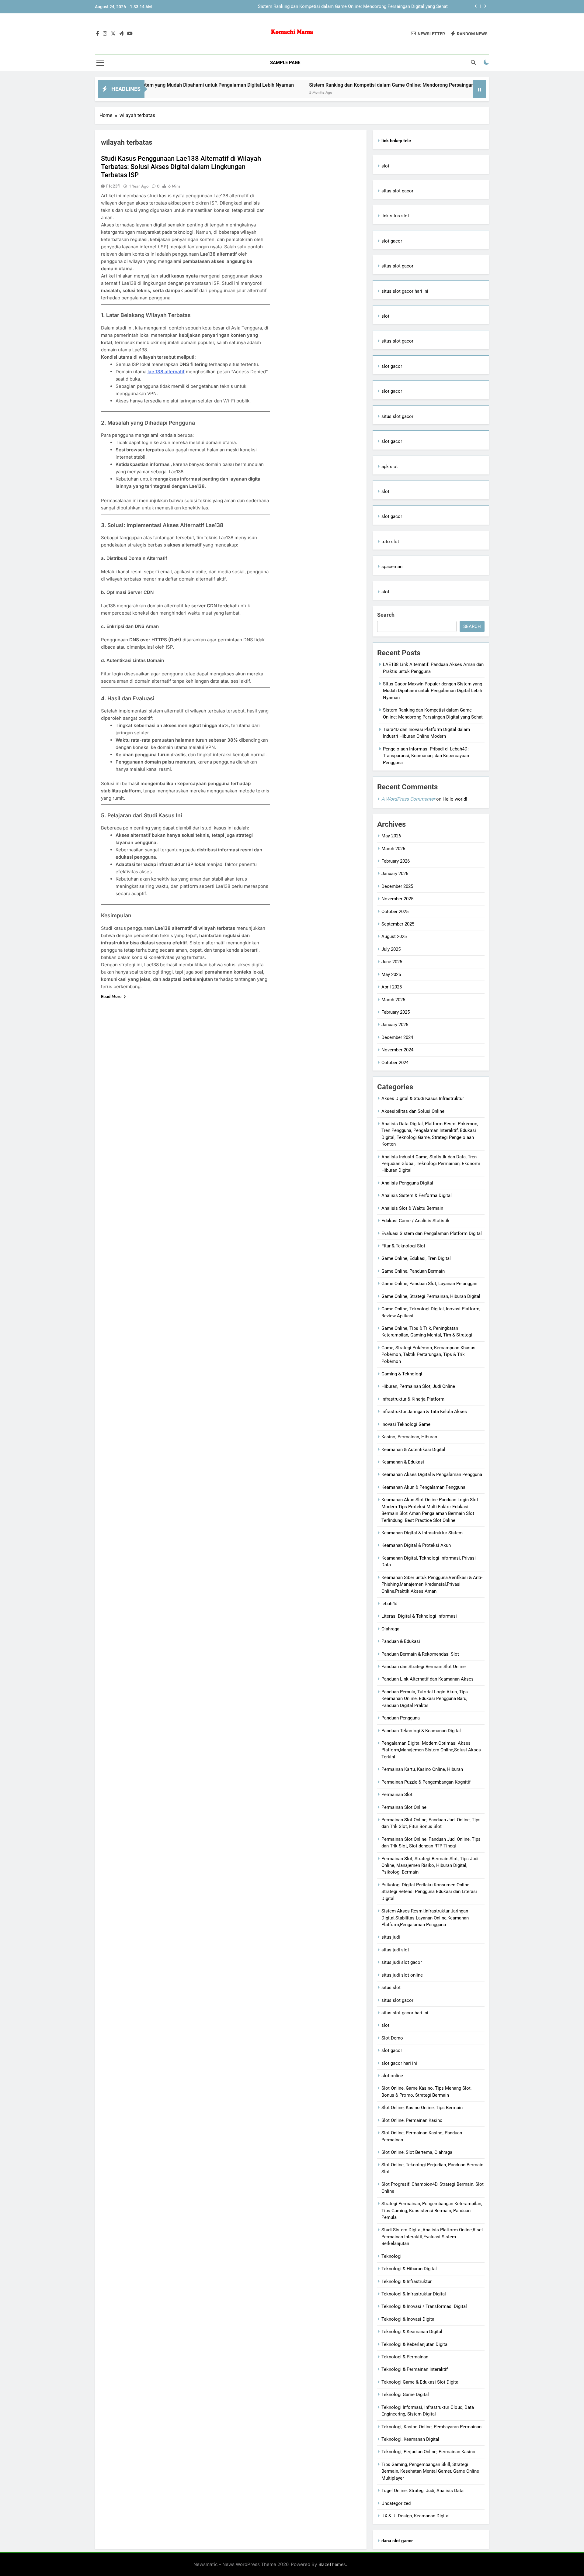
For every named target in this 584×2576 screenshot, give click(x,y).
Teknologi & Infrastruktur (407, 2281)
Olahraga (390, 1629)
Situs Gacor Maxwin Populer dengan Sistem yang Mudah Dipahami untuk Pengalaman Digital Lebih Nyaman (433, 691)
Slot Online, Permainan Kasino (412, 2120)
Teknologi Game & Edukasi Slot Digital (421, 2382)
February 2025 (396, 1012)
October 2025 (395, 912)
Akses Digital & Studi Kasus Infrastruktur (423, 1098)
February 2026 (396, 861)
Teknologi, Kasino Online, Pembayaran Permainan (431, 2427)
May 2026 (391, 836)
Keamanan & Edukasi (403, 1462)
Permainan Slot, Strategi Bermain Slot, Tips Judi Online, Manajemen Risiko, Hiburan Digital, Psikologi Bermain (430, 1866)
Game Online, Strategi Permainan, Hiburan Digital (431, 1296)
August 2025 (394, 936)
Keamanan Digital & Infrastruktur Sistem (422, 1533)
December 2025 (397, 886)
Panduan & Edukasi (401, 1641)
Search (386, 615)
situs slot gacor (397, 191)
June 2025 (392, 962)
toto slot (390, 542)
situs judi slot (395, 1950)
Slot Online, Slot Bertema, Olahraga (417, 2152)
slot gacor (392, 241)
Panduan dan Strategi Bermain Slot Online (424, 1667)
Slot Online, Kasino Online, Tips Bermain (422, 2108)
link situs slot (395, 216)
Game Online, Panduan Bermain (413, 1271)
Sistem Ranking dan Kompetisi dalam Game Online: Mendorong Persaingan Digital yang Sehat (324, 85)
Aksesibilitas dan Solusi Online (413, 1111)
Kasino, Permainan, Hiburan (409, 1437)
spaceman (392, 567)
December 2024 (397, 1037)
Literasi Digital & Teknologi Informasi (419, 1616)
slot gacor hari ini (399, 2063)
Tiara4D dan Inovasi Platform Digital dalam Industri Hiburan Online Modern (372, 7)
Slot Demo (392, 2038)
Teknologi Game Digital (405, 2395)
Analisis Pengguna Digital (407, 1183)
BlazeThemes (332, 2564)
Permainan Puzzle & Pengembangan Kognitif (426, 1782)
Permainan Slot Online (404, 1807)
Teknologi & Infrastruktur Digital (414, 2294)
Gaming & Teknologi (402, 1374)
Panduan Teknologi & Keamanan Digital (421, 1731)
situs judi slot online (402, 1975)
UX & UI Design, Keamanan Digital (415, 2516)
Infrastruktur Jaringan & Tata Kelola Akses (424, 1412)
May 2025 (391, 974)
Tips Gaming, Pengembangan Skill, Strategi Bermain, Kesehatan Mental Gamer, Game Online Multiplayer (430, 2471)
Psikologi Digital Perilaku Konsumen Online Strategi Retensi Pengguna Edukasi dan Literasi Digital (429, 1892)
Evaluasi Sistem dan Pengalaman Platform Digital (432, 1233)
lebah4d (389, 1604)
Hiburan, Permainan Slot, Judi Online (418, 1386)
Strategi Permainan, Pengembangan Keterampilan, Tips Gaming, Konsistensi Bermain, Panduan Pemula (432, 2210)
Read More (111, 996)
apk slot (390, 467)
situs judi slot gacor (402, 1962)
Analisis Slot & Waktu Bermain (412, 1208)
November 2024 (397, 1050)
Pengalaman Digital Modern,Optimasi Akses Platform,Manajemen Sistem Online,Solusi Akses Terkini (431, 1750)
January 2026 (395, 874)
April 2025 (392, 987)
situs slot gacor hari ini (405, 291)
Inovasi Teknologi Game (406, 1424)
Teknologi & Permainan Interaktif (415, 2369)
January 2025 (395, 1025)
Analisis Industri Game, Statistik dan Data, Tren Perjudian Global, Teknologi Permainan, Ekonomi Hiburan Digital (431, 1164)
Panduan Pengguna (401, 1718)
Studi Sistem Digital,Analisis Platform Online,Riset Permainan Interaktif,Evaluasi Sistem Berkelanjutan (432, 2237)
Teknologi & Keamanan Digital (412, 2332)
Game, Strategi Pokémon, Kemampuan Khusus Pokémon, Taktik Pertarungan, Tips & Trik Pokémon (428, 1355)
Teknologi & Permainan (405, 2357)
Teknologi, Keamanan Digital (410, 2439)
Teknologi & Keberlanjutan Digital (415, 2344)
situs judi (391, 1937)
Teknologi (391, 2256)
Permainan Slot (397, 1795)
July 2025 (391, 949)
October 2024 (395, 1063)
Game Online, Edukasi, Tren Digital (416, 1258)
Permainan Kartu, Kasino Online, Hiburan (422, 1769)
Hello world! (455, 799)
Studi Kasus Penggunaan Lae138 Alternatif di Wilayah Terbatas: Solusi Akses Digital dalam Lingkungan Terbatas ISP (181, 167)
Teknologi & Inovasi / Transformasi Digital (424, 2306)
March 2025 (393, 1000)
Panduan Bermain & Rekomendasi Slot (420, 1654)
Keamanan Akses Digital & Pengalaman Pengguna (432, 1474)
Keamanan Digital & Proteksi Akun (416, 1545)
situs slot (391, 1988)
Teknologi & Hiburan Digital (409, 2269)
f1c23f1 (113, 186)
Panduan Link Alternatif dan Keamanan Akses (428, 1679)
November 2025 (397, 899)
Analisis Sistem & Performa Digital (417, 1195)
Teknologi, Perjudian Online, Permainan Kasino (428, 2452)
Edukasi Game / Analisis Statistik (415, 1221)
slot (385, 166)
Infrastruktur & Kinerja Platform (413, 1399)
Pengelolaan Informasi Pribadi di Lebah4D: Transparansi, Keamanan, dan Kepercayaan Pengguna (426, 756)
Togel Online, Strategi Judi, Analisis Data (422, 2491)
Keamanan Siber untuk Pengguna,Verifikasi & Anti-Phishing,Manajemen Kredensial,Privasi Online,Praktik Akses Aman (432, 1584)
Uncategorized (396, 2503)
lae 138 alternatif (166, 372)
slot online (392, 2076)
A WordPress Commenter (408, 799)
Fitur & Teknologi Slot (403, 1246)
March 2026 (393, 849)
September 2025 (398, 924)
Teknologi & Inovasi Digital (408, 2319)
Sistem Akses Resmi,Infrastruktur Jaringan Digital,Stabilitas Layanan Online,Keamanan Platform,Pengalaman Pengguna (425, 1918)
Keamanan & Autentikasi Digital (413, 1450)
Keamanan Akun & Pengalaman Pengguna (423, 1487)
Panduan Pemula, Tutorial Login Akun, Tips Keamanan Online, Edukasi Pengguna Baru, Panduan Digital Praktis (425, 1699)
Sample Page (285, 63)
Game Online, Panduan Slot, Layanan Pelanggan (429, 1284)
